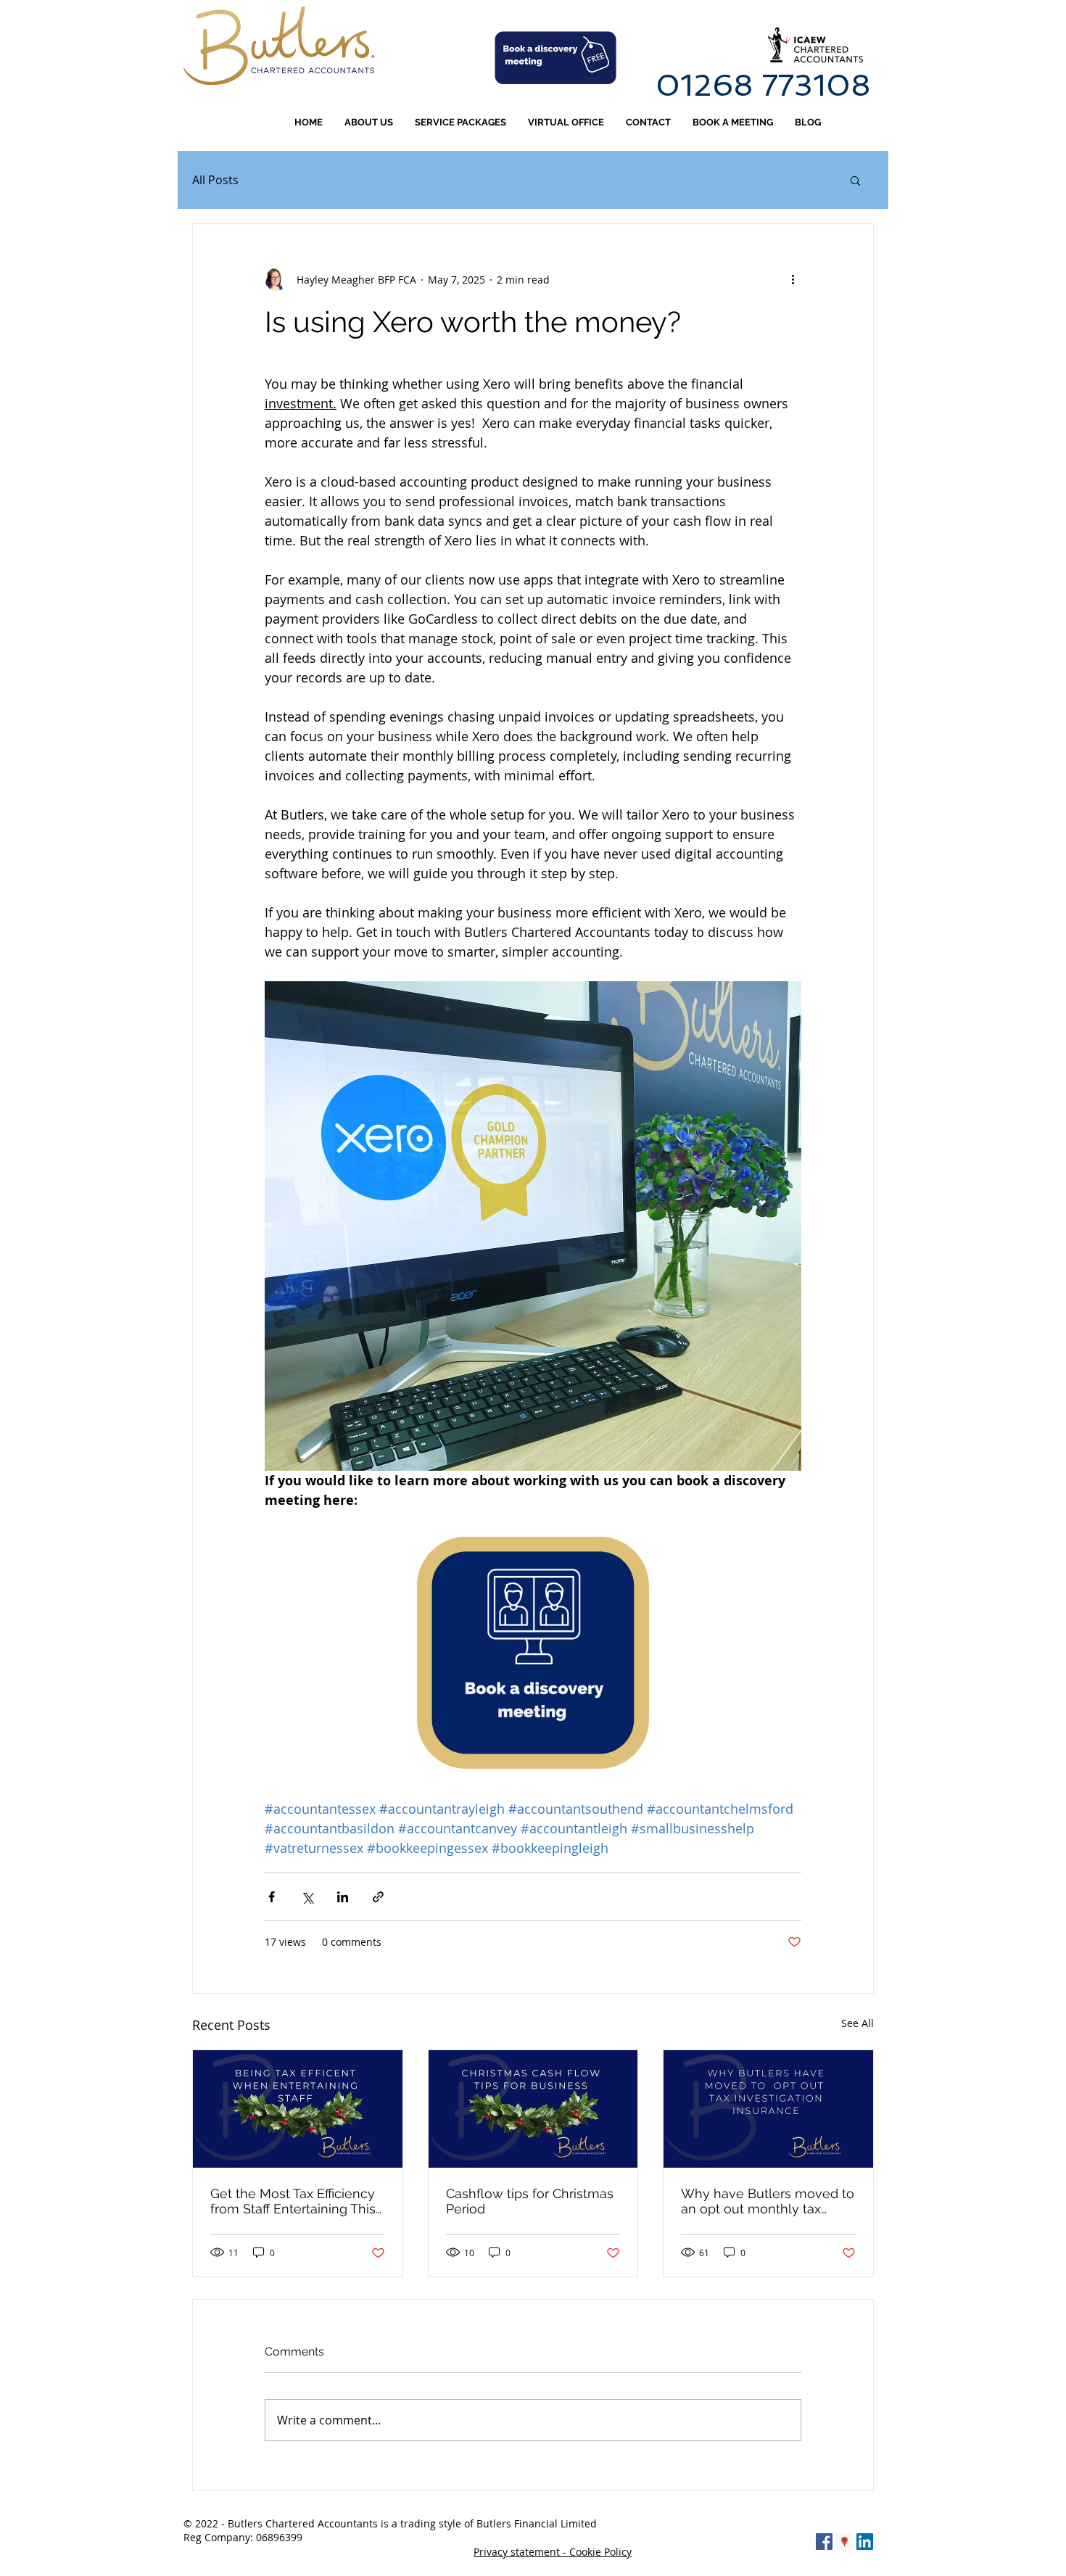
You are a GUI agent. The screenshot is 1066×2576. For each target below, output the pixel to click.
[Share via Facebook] (272, 1897)
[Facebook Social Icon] (824, 2542)
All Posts (215, 180)
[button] (855, 180)
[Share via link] (378, 1897)
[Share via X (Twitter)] (307, 1897)
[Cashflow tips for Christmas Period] (533, 2109)
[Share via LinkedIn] (343, 1897)
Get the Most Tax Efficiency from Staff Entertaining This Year (293, 2201)
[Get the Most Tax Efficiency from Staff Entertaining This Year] (298, 2109)
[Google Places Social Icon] (844, 2542)
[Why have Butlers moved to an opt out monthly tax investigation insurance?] (768, 2109)
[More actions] (793, 279)
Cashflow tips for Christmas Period (530, 2201)
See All (858, 2023)
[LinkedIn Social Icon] (865, 2542)
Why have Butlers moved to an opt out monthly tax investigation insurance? (768, 2201)
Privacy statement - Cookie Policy (553, 2552)
